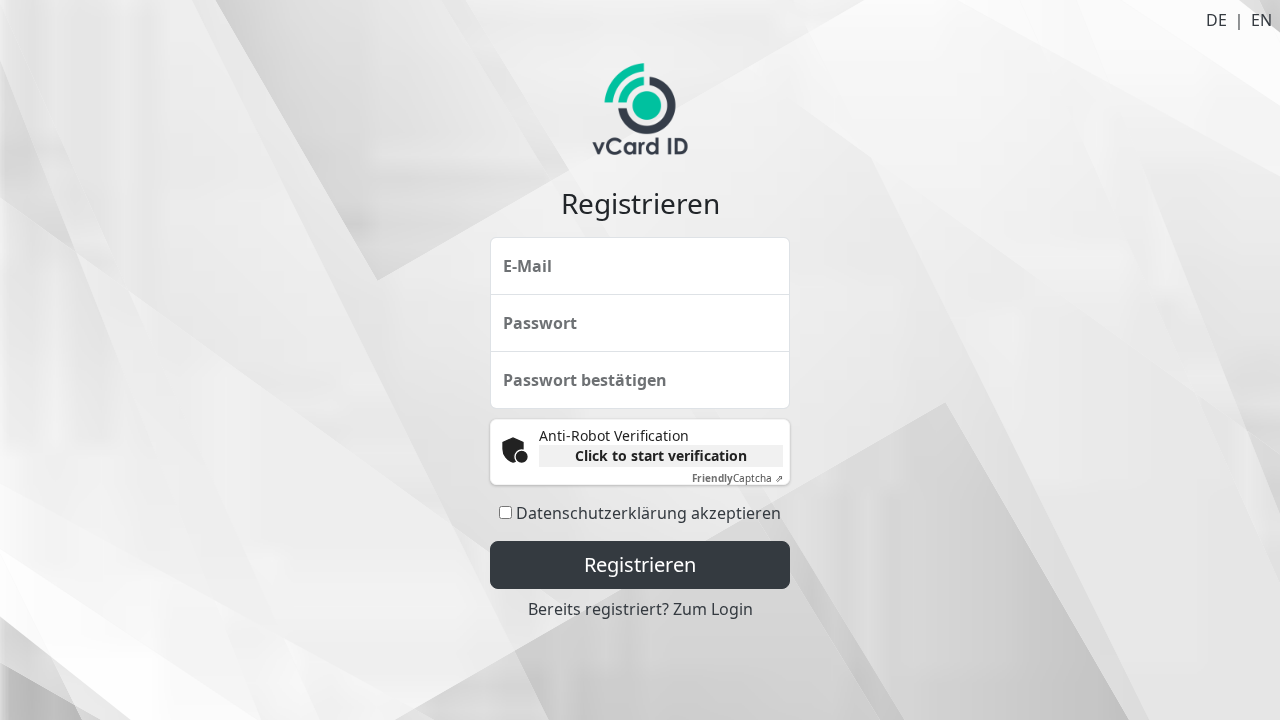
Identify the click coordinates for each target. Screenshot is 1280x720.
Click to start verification (661, 455)
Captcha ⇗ (737, 478)
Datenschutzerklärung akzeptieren (648, 513)
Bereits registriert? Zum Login (640, 609)
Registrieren (640, 564)
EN (1261, 20)
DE (1216, 20)
